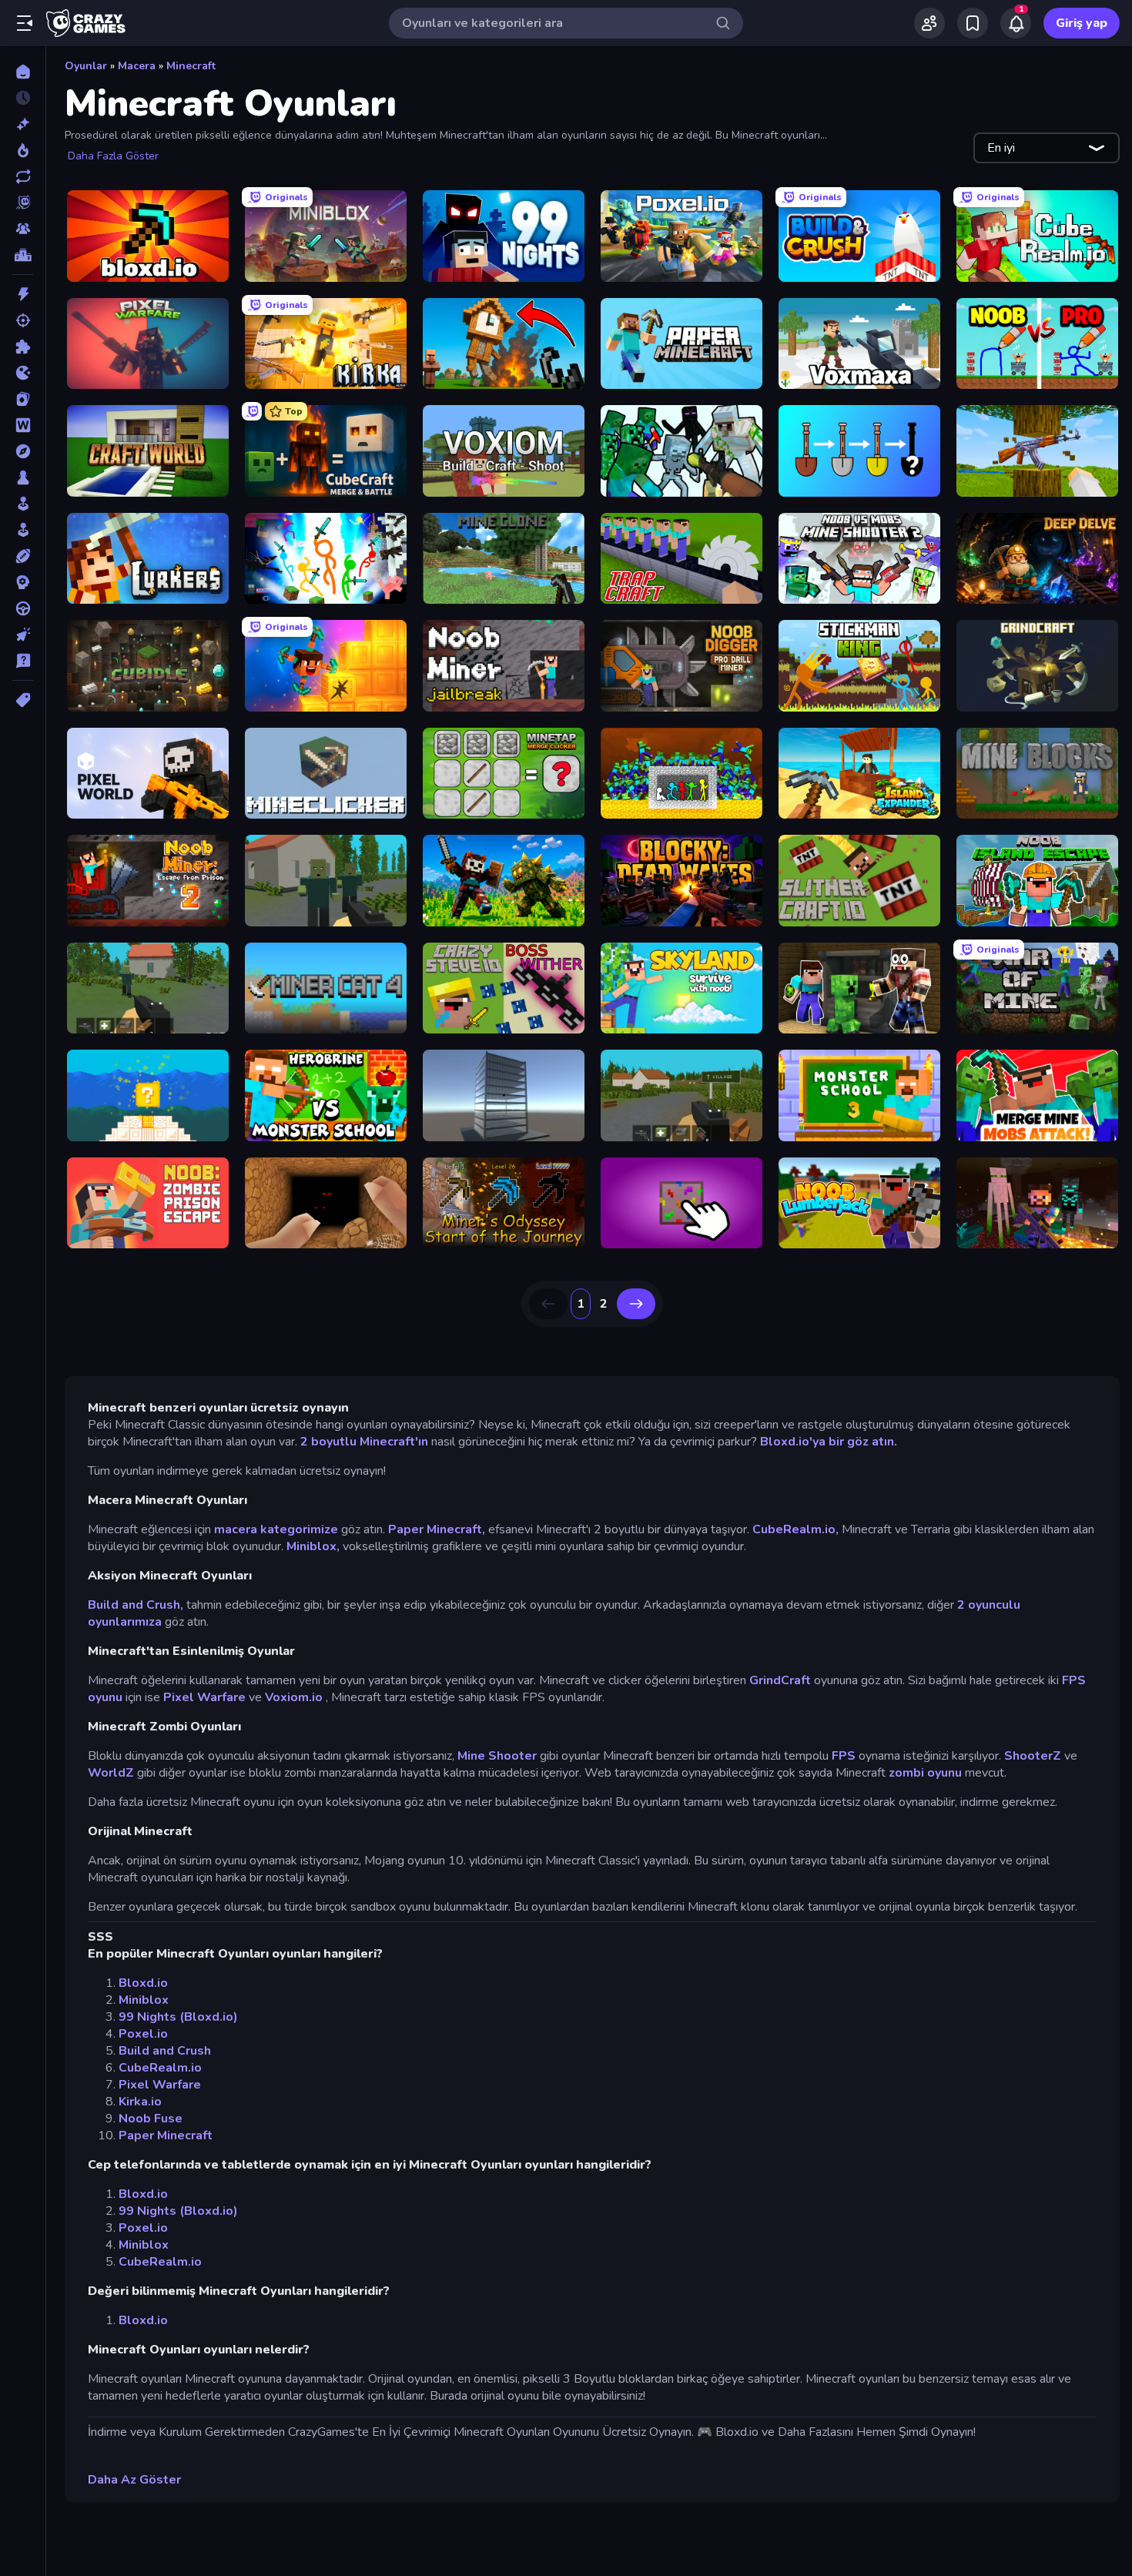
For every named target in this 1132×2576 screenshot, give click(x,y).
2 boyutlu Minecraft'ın (364, 1442)
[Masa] (23, 477)
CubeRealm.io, (795, 1529)
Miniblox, (313, 1546)
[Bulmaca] (23, 347)
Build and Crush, (136, 1605)
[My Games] (973, 23)
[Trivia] (23, 661)
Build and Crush (165, 2051)
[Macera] (23, 451)
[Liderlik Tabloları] (23, 255)
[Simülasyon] (23, 530)
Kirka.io (140, 2102)
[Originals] (23, 203)
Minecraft (191, 66)
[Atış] (23, 320)
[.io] (23, 373)
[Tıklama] (23, 635)
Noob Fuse (151, 2119)
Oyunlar (86, 66)
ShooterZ (1033, 1756)
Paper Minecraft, (437, 1529)
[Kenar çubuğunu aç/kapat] (25, 23)
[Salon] (23, 504)
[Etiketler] (23, 700)
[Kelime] (23, 425)
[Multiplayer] (23, 229)
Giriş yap (1082, 23)
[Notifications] (1016, 23)
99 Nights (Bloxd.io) (178, 2017)
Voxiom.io (294, 1697)
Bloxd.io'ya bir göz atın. (829, 1442)
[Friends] (929, 23)
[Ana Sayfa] (23, 72)
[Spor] (23, 556)
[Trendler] (23, 150)
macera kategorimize (276, 1529)
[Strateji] (23, 582)
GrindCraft (780, 1680)
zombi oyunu (925, 1773)
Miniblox (144, 2000)
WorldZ (111, 1773)
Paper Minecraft (166, 2136)
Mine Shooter (497, 1756)
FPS (844, 1756)
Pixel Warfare (204, 1697)
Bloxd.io (143, 1983)
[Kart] (23, 399)
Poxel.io (143, 2034)
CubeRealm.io (160, 2068)
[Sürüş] (23, 608)
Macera (137, 66)
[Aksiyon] (23, 294)
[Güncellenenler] (23, 176)
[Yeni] (23, 124)
